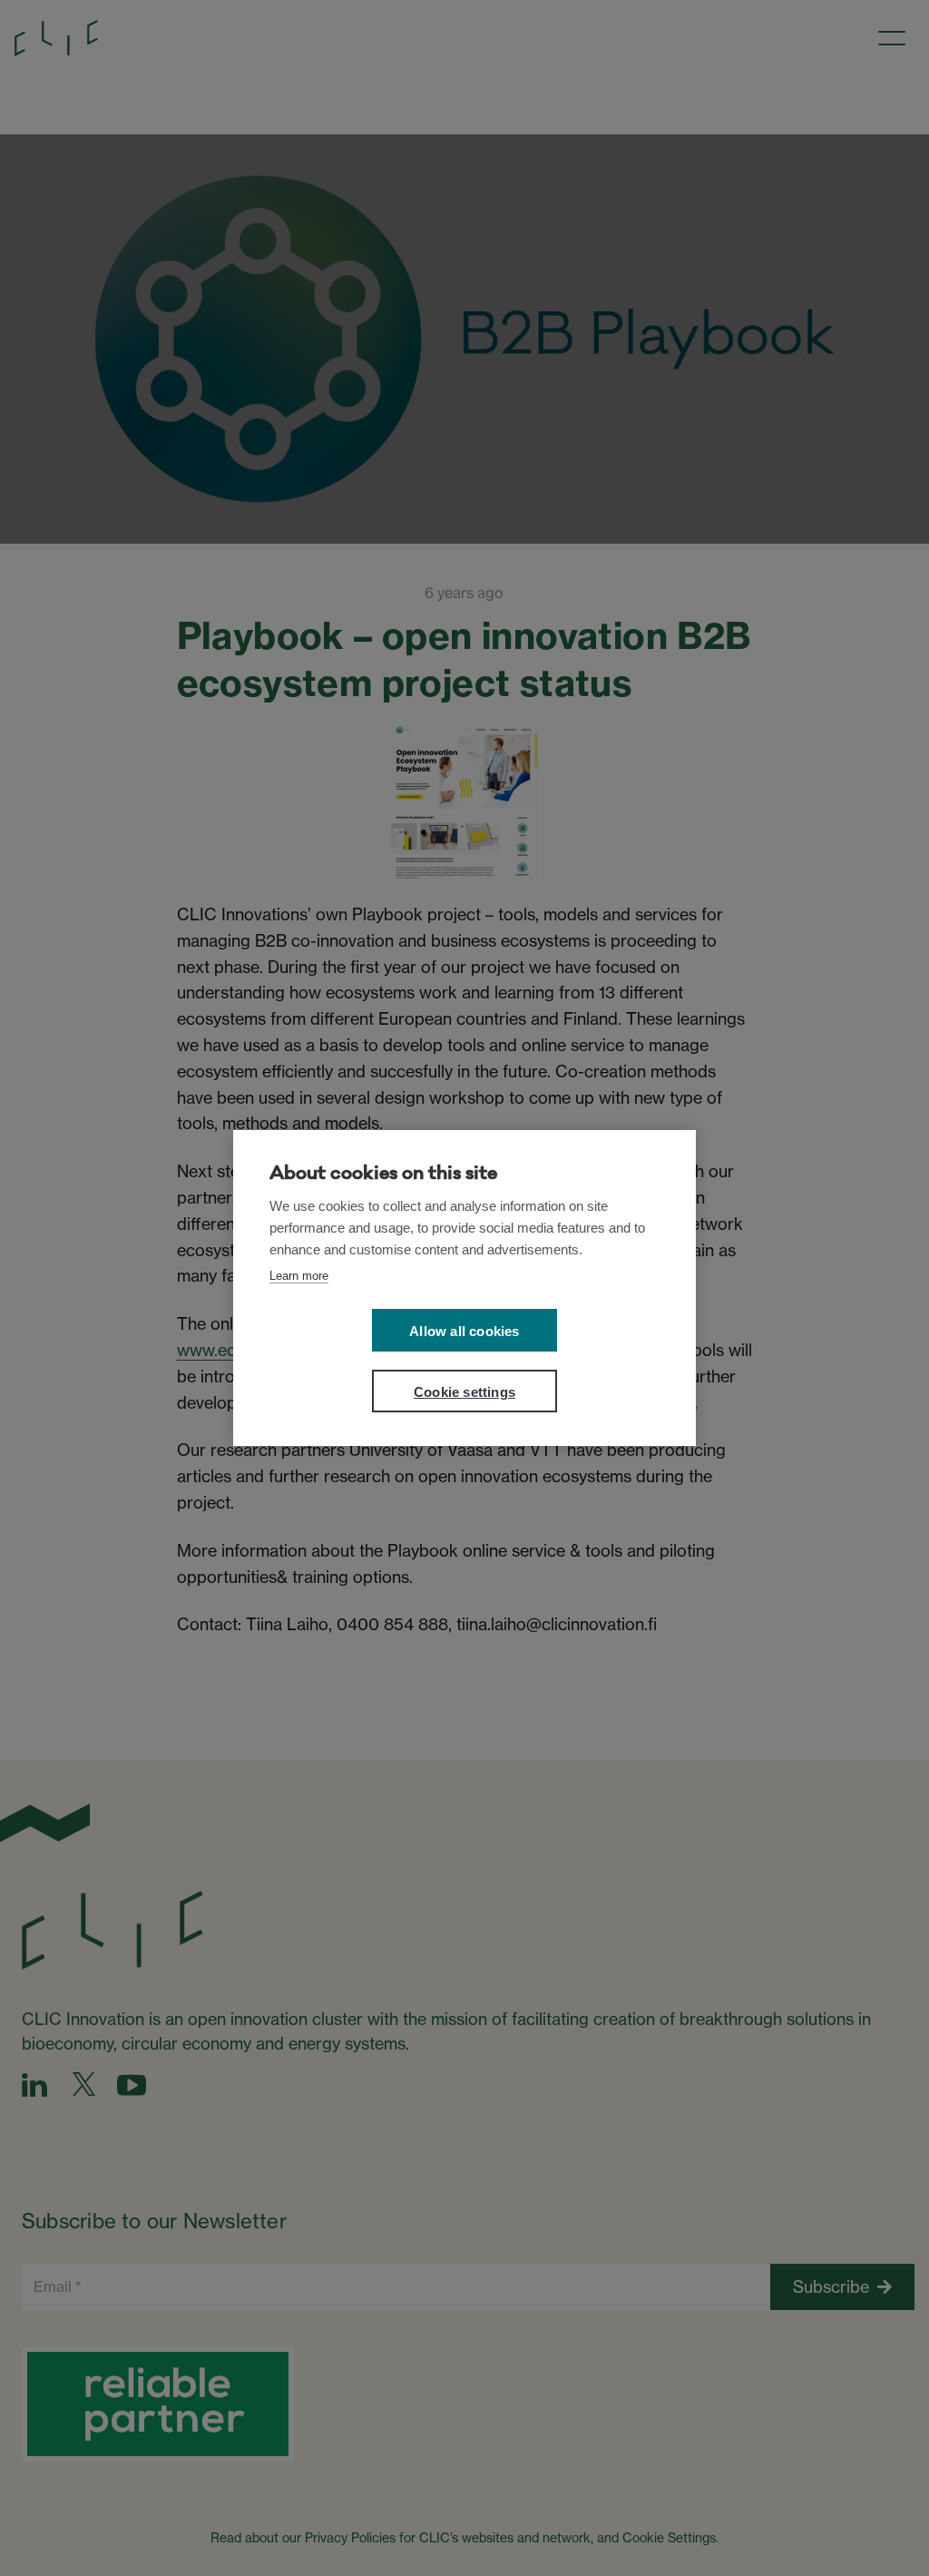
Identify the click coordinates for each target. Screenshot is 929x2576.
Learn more (299, 1276)
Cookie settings (464, 1392)
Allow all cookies (464, 1331)
